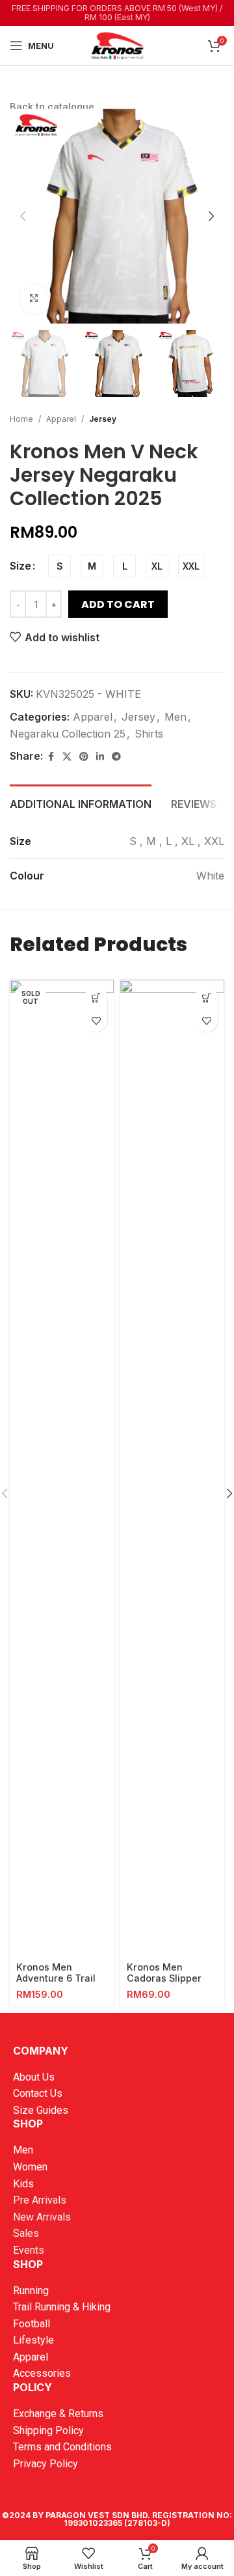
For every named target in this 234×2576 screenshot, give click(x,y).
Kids (23, 2184)
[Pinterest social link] (84, 757)
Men (175, 717)
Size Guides (41, 2110)
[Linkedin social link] (100, 757)
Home (21, 419)
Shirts (149, 734)
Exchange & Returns (58, 2414)
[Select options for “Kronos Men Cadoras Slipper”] (206, 998)
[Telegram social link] (116, 757)
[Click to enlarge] (34, 299)
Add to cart (118, 604)
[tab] (81, 803)
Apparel (61, 419)
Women (30, 2167)
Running (31, 2291)
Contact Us (38, 2093)
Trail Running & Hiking (62, 2307)
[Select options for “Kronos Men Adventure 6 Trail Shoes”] (96, 998)
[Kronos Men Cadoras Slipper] (172, 1468)
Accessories (42, 2373)
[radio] (59, 566)
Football (32, 2324)
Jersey (103, 419)
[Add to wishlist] (96, 1020)
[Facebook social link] (51, 757)
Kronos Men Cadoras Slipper (164, 1973)
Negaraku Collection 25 (68, 734)
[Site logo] (117, 44)
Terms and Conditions (62, 2447)
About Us (34, 2077)
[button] (23, 216)
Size (20, 566)
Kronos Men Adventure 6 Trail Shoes (56, 1978)
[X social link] (67, 757)
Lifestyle (33, 2340)
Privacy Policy (45, 2464)
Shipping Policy (48, 2431)
